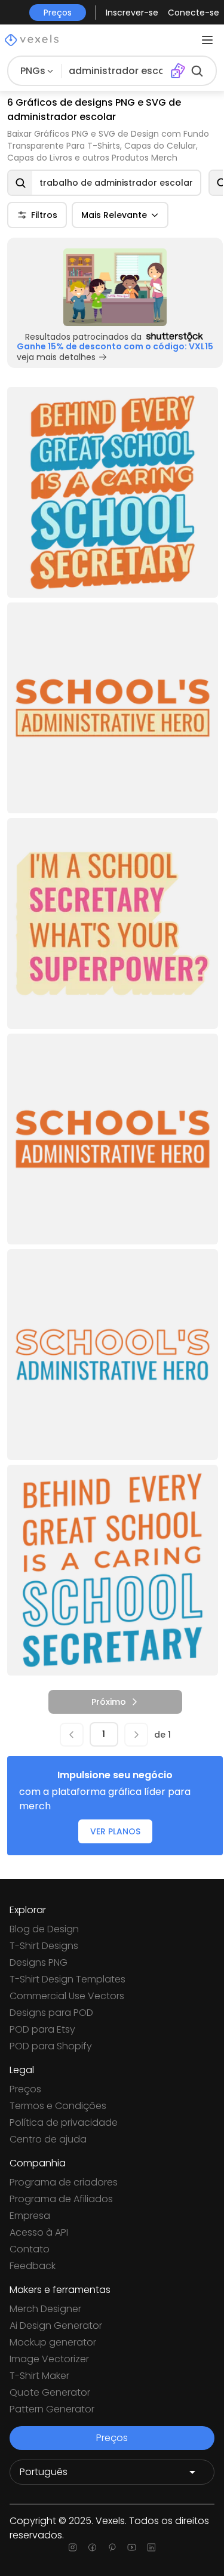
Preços (25, 2089)
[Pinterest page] (112, 2547)
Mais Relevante (114, 215)
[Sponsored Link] (115, 287)
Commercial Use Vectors (67, 1996)
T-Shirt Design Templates (67, 1979)
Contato (30, 2249)
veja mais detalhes (56, 357)
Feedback (33, 2266)
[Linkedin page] (151, 2547)
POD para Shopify (51, 2046)
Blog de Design (44, 1929)
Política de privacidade (64, 2122)
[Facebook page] (92, 2547)
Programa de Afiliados (61, 2199)
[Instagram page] (73, 2547)
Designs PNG (39, 1962)
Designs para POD (51, 2013)
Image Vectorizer (49, 2359)
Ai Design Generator (56, 2326)
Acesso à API (39, 2232)
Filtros (44, 215)
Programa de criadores (64, 2182)
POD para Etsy (42, 2029)
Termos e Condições (58, 2106)
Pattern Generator (52, 2409)
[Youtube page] (132, 2547)
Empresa (30, 2216)
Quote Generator (50, 2392)
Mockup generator (53, 2342)
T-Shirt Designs (44, 1946)
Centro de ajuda (48, 2139)
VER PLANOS (115, 1831)
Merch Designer (45, 2309)
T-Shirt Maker (39, 2376)
